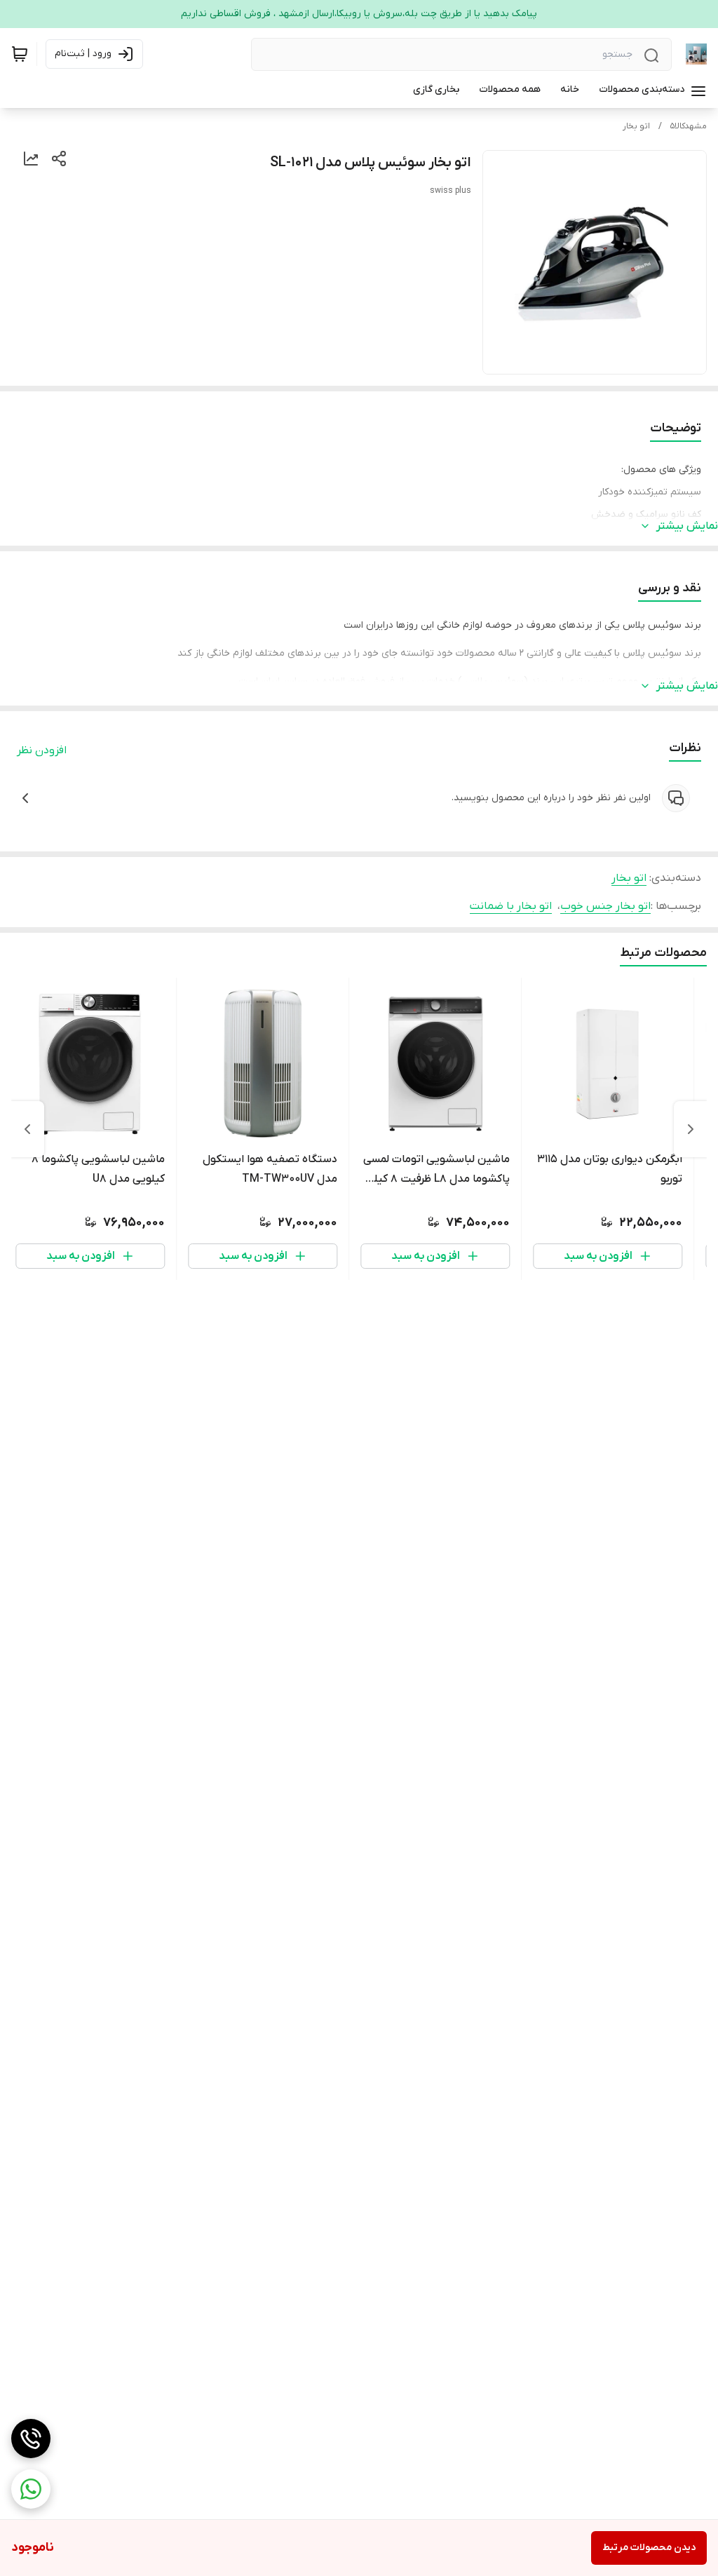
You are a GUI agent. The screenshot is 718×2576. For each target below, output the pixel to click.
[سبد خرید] (20, 54)
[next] (27, 1129)
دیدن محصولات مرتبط (649, 2548)
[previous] (691, 1129)
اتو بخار (636, 126)
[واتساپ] (31, 2489)
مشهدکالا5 (689, 126)
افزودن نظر (42, 750)
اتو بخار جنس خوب (605, 906)
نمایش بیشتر (687, 526)
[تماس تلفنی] (31, 2439)
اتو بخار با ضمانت (511, 906)
